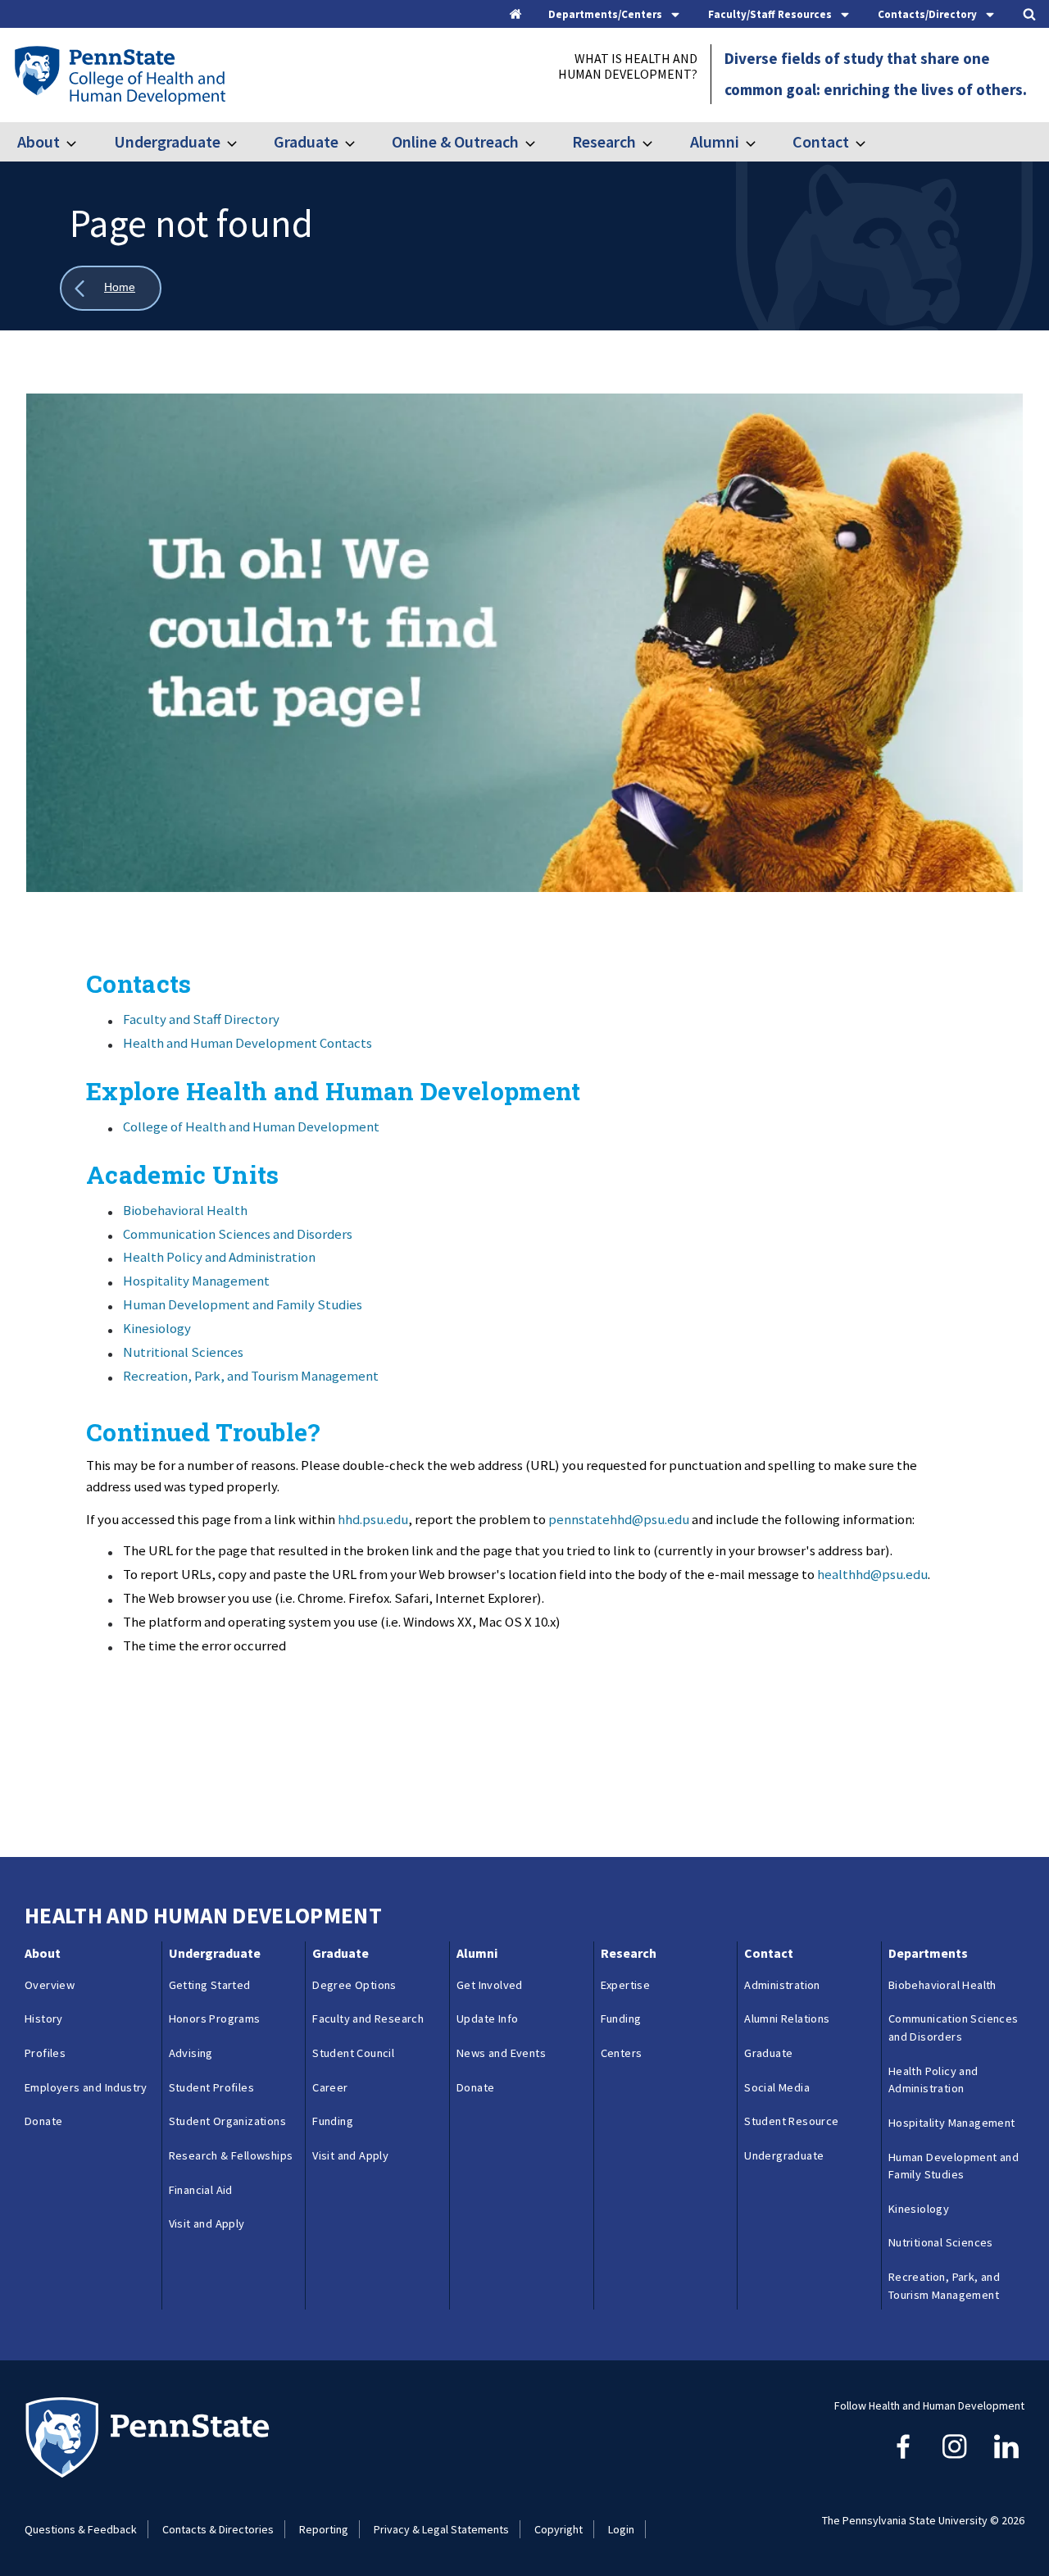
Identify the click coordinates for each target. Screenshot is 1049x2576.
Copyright (559, 2529)
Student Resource (791, 2121)
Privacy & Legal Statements (441, 2529)
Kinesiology (157, 1328)
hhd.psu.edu (373, 1519)
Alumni (714, 141)
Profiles (45, 2053)
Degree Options (354, 1985)
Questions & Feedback (81, 2529)
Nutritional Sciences (183, 1352)
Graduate (306, 141)
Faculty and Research (368, 2018)
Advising (191, 2053)
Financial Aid (201, 2190)
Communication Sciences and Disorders (238, 1234)
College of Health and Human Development (251, 1126)
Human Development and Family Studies (243, 1304)
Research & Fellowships (231, 2155)
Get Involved (490, 1985)
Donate (43, 2121)
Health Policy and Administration (219, 1257)
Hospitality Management (196, 1281)
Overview (50, 1985)
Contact (821, 141)
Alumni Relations (787, 2018)
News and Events (501, 2053)
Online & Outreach (455, 141)
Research (604, 141)
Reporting (324, 2529)
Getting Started (210, 1985)
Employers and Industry (86, 2087)
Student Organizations (227, 2121)
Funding (333, 2121)
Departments (928, 1953)
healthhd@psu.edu (872, 1574)
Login (621, 2529)
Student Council (353, 2053)
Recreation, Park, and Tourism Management (251, 1376)
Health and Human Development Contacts (247, 1043)
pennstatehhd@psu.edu (619, 1519)
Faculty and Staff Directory (201, 1019)
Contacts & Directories (218, 2529)
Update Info (487, 2018)
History (44, 2018)
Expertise (626, 1985)
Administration (782, 1985)
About (39, 141)
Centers (622, 2053)
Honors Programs (215, 2018)
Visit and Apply (207, 2223)
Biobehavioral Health (185, 1210)
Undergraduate (167, 141)
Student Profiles (211, 2087)
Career (330, 2087)
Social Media (777, 2087)
